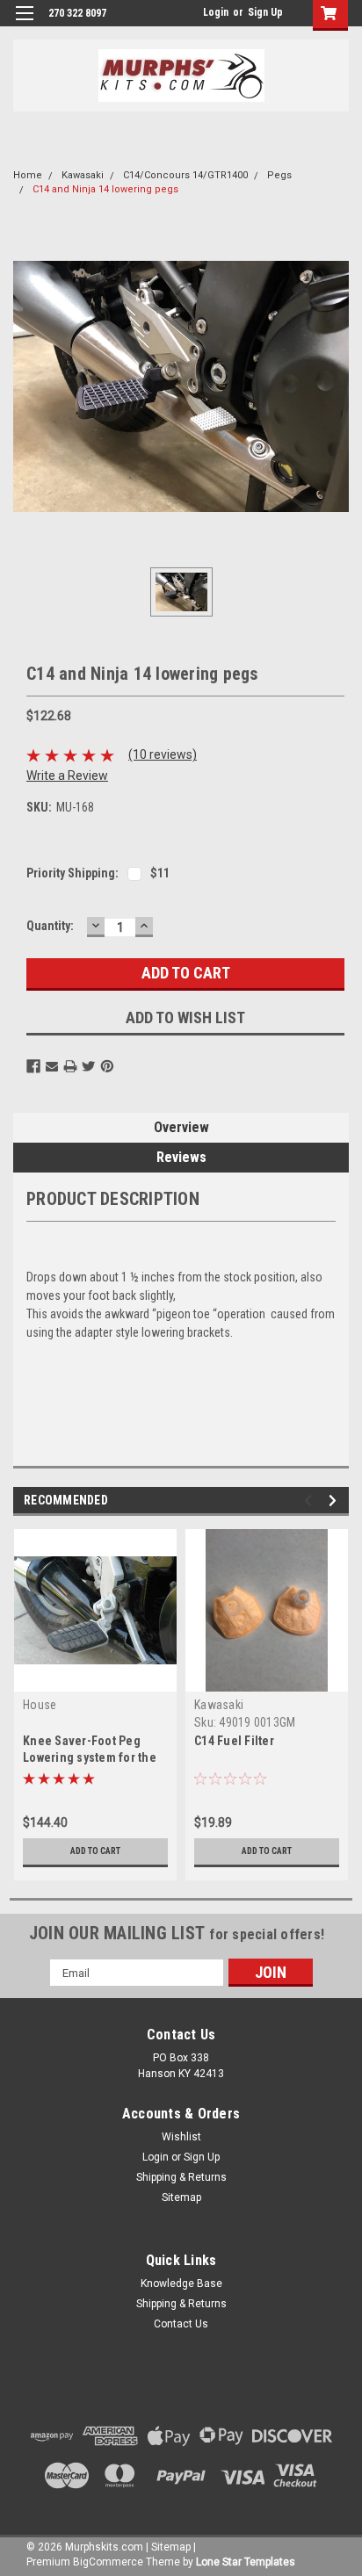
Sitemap (181, 2197)
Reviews (181, 1157)
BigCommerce (108, 2562)
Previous (311, 1501)
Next (335, 1501)
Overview (181, 1127)
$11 (160, 873)
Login (216, 12)
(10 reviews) (163, 754)
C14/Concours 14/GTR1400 (185, 175)
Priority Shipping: (72, 873)
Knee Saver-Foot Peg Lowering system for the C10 (90, 1757)
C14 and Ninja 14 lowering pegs (105, 189)
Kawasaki (83, 175)
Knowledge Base (181, 2284)
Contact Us (181, 2324)
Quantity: (50, 926)
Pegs (279, 175)
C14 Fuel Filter (234, 1741)
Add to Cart (95, 1851)
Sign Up (265, 12)
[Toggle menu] (24, 24)
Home (28, 175)
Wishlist (181, 2137)
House (40, 1705)
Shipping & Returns (181, 2177)
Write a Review (67, 776)
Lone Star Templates (246, 2562)
